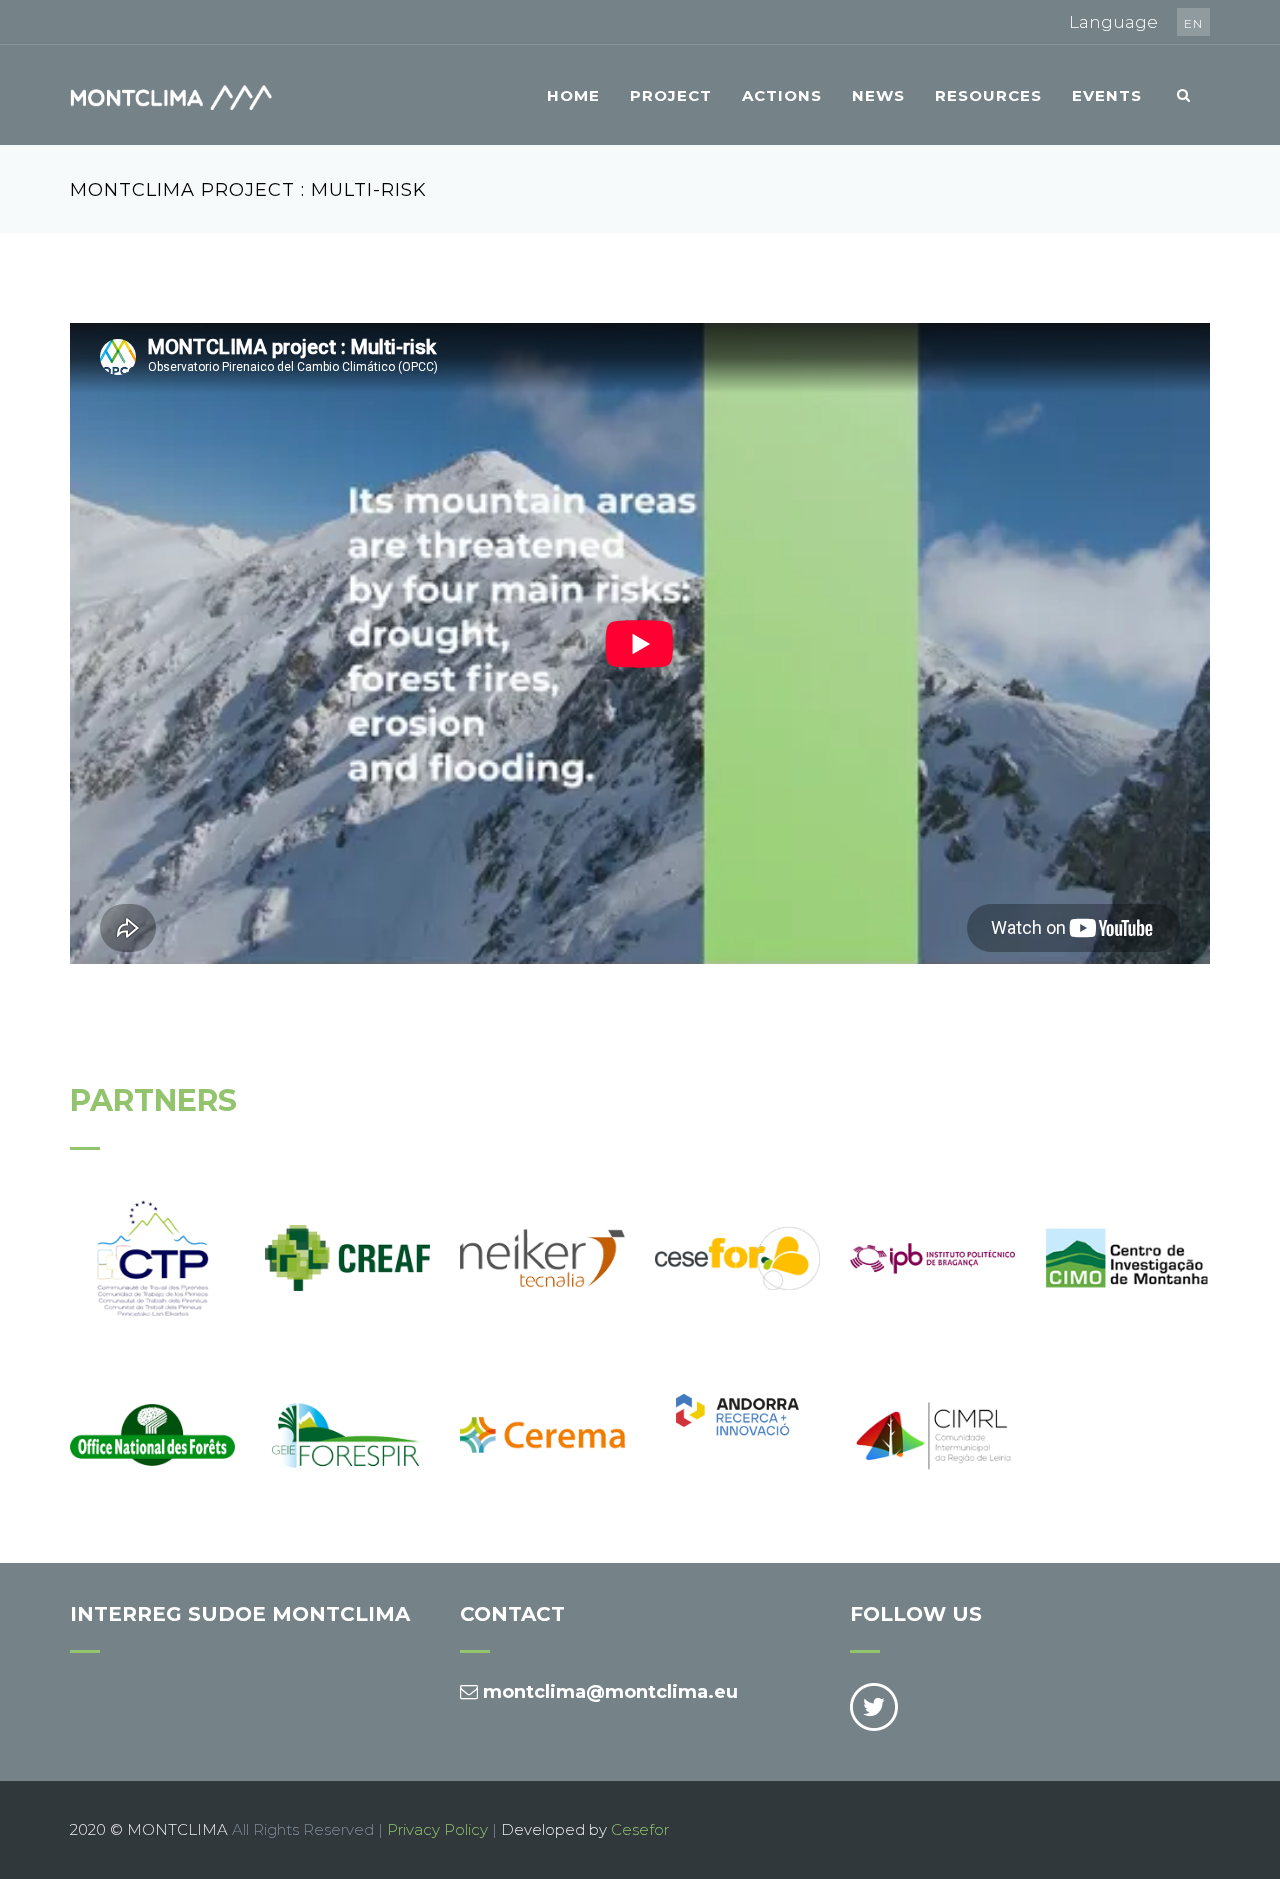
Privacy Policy (437, 1829)
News (878, 95)
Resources (988, 95)
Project (671, 95)
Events (1107, 95)
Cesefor (640, 1829)
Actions (782, 95)
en (1193, 23)
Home (573, 95)
